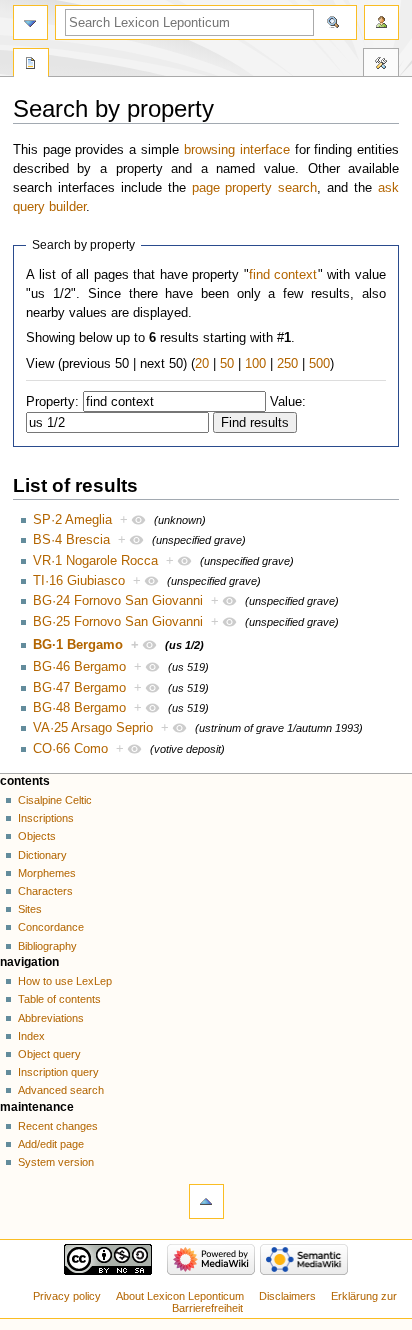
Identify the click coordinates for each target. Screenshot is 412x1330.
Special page (31, 65)
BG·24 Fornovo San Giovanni (118, 601)
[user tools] (381, 22)
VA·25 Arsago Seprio (93, 728)
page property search (255, 188)
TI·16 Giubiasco (79, 581)
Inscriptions (46, 818)
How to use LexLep (65, 981)
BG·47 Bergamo (79, 688)
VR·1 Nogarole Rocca (95, 561)
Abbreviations (51, 1018)
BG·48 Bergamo (79, 708)
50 (227, 364)
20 (202, 364)
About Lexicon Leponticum (180, 1296)
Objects (37, 836)
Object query (49, 1054)
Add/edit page (51, 1144)
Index (31, 1036)
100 (255, 364)
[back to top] (206, 1201)
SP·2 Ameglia (72, 520)
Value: (288, 402)
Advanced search (61, 1090)
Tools (381, 65)
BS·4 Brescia (71, 540)
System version (56, 1162)
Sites (30, 909)
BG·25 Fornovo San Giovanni (118, 622)
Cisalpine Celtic (55, 800)
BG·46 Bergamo (79, 667)
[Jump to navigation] (30, 22)
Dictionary (42, 855)
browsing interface (237, 150)
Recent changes (58, 1126)
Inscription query (58, 1072)
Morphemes (47, 873)
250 (287, 364)
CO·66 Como (70, 749)
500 (319, 364)
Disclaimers (287, 1296)
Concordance (51, 927)
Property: (52, 402)
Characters (45, 891)
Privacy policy (67, 1296)
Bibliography (47, 946)
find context (283, 275)
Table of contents (59, 999)
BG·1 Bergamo (78, 645)
